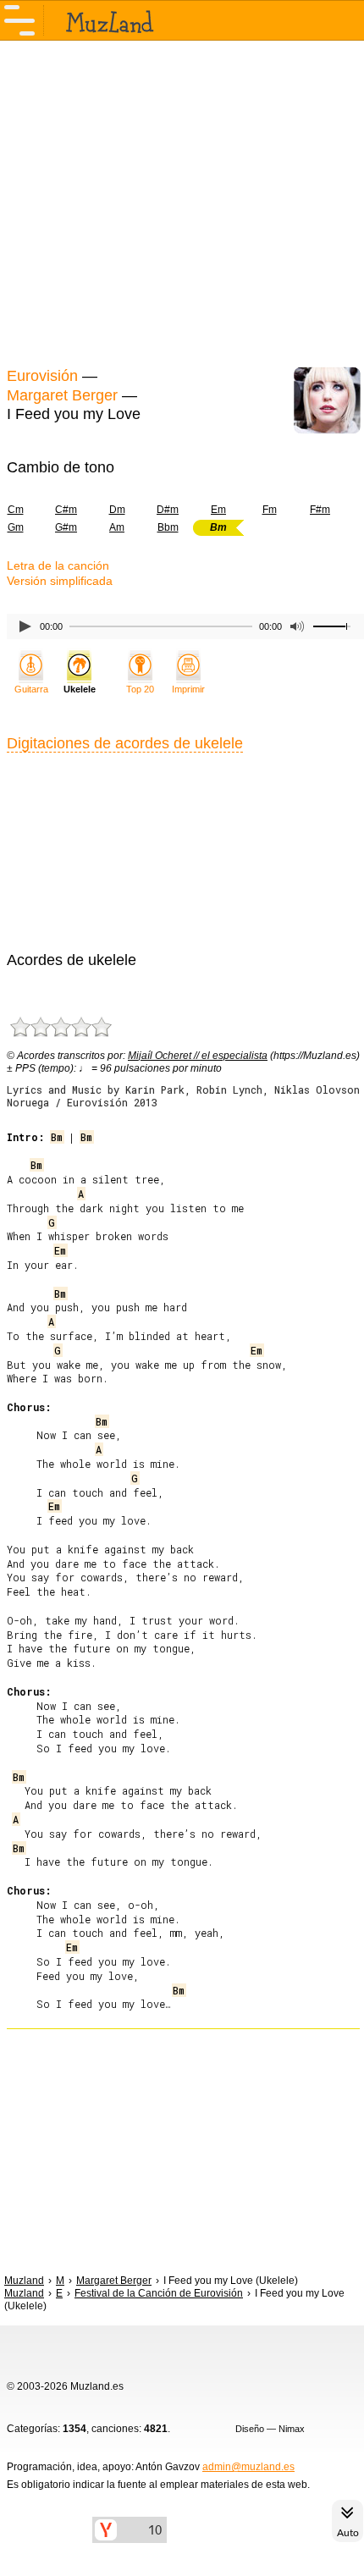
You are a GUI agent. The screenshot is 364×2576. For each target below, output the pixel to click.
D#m (168, 510)
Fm (270, 510)
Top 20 (140, 689)
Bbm (168, 527)
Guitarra (31, 689)
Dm (117, 510)
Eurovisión (42, 376)
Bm (57, 1137)
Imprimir (188, 689)
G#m (66, 527)
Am (117, 527)
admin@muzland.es (248, 2467)
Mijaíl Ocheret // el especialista (198, 1056)
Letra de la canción (58, 565)
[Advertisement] (182, 201)
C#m (66, 510)
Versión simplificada (60, 581)
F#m (320, 510)
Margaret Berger (62, 395)
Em (218, 510)
